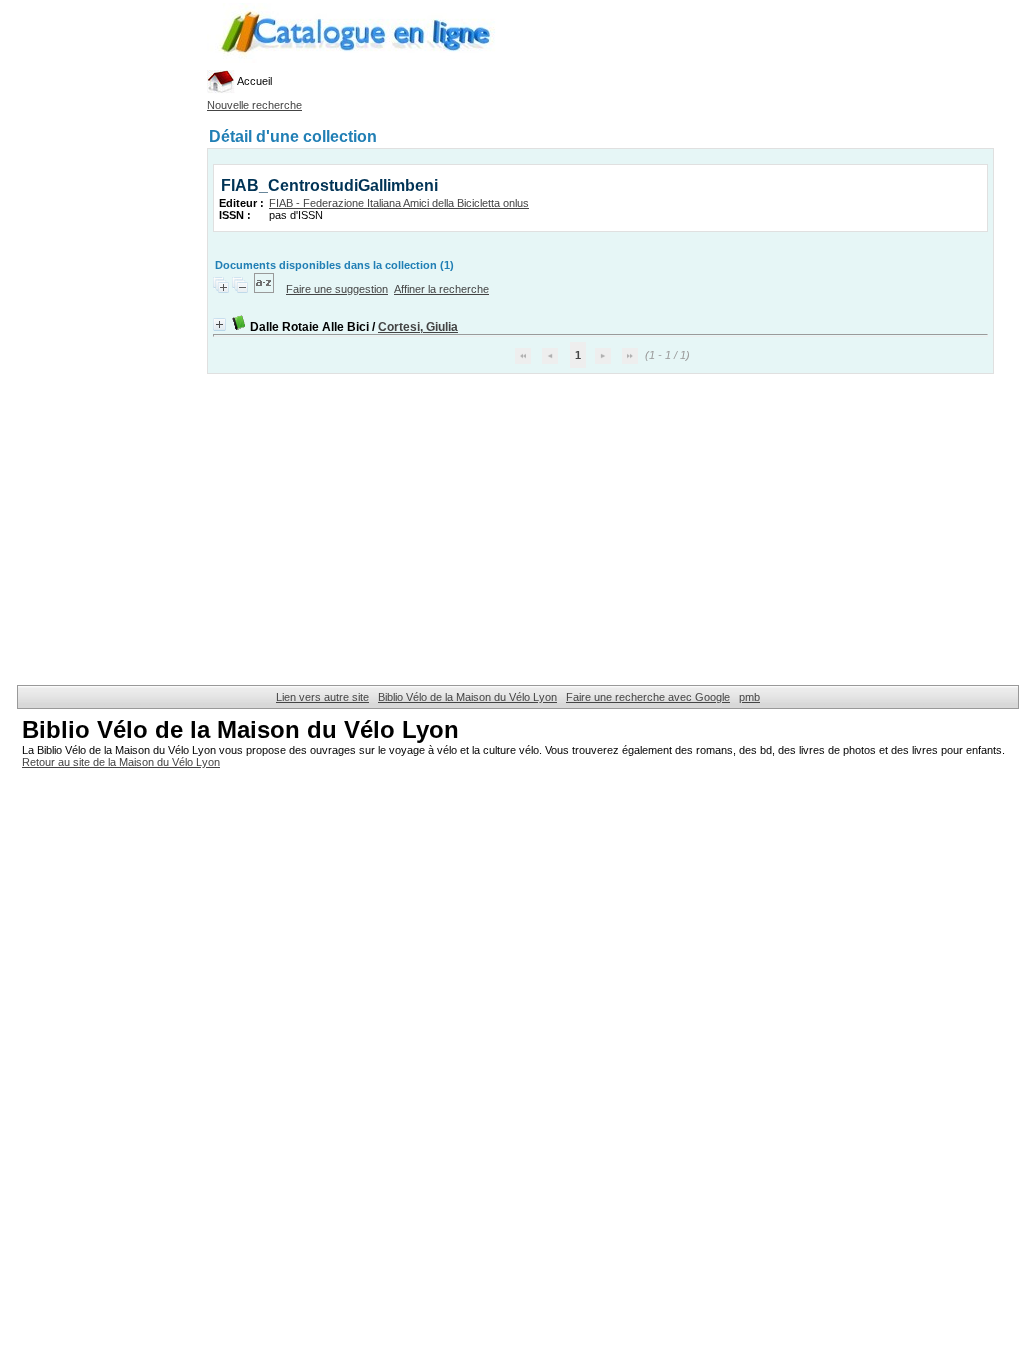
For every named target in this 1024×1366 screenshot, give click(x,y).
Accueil (253, 81)
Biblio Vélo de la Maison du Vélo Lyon (467, 697)
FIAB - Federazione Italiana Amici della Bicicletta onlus (399, 203)
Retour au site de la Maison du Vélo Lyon (121, 762)
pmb (749, 697)
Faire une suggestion (337, 289)
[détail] (219, 324)
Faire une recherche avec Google (648, 697)
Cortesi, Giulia (418, 327)
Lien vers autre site (322, 697)
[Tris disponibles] (265, 289)
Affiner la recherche (441, 289)
